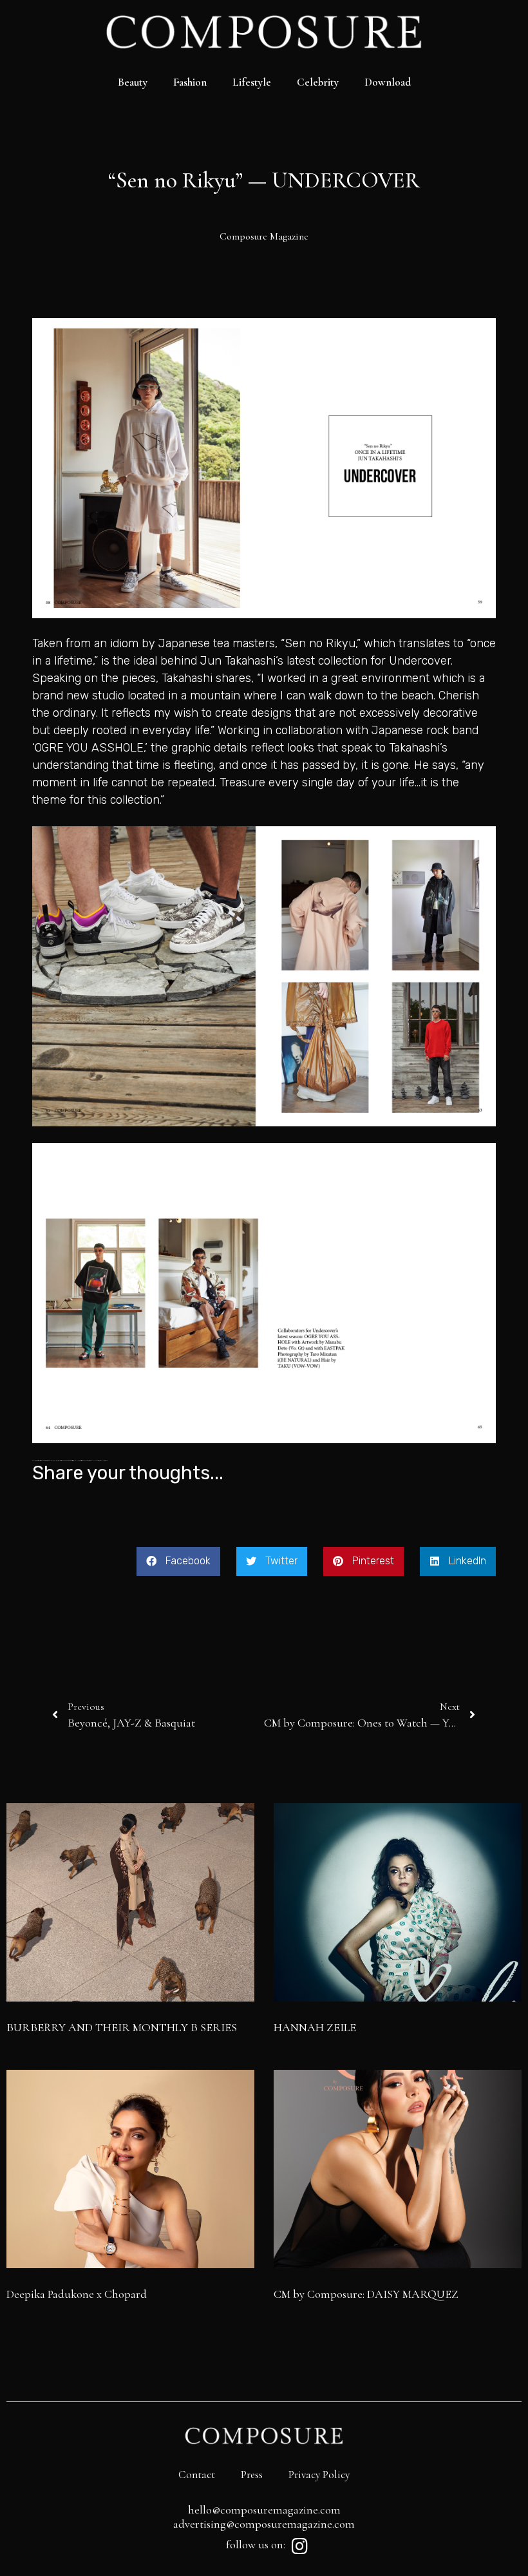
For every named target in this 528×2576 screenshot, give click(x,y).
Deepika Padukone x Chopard (77, 2294)
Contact (197, 2475)
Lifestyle (252, 82)
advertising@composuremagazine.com (264, 2524)
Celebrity (318, 82)
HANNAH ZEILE (315, 2027)
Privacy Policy (319, 2475)
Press (252, 2475)
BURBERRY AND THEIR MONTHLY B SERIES (122, 2027)
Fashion (190, 82)
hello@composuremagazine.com (264, 2510)
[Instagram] (299, 2546)
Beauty (133, 82)
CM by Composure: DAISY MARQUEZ (366, 2294)
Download (388, 82)
